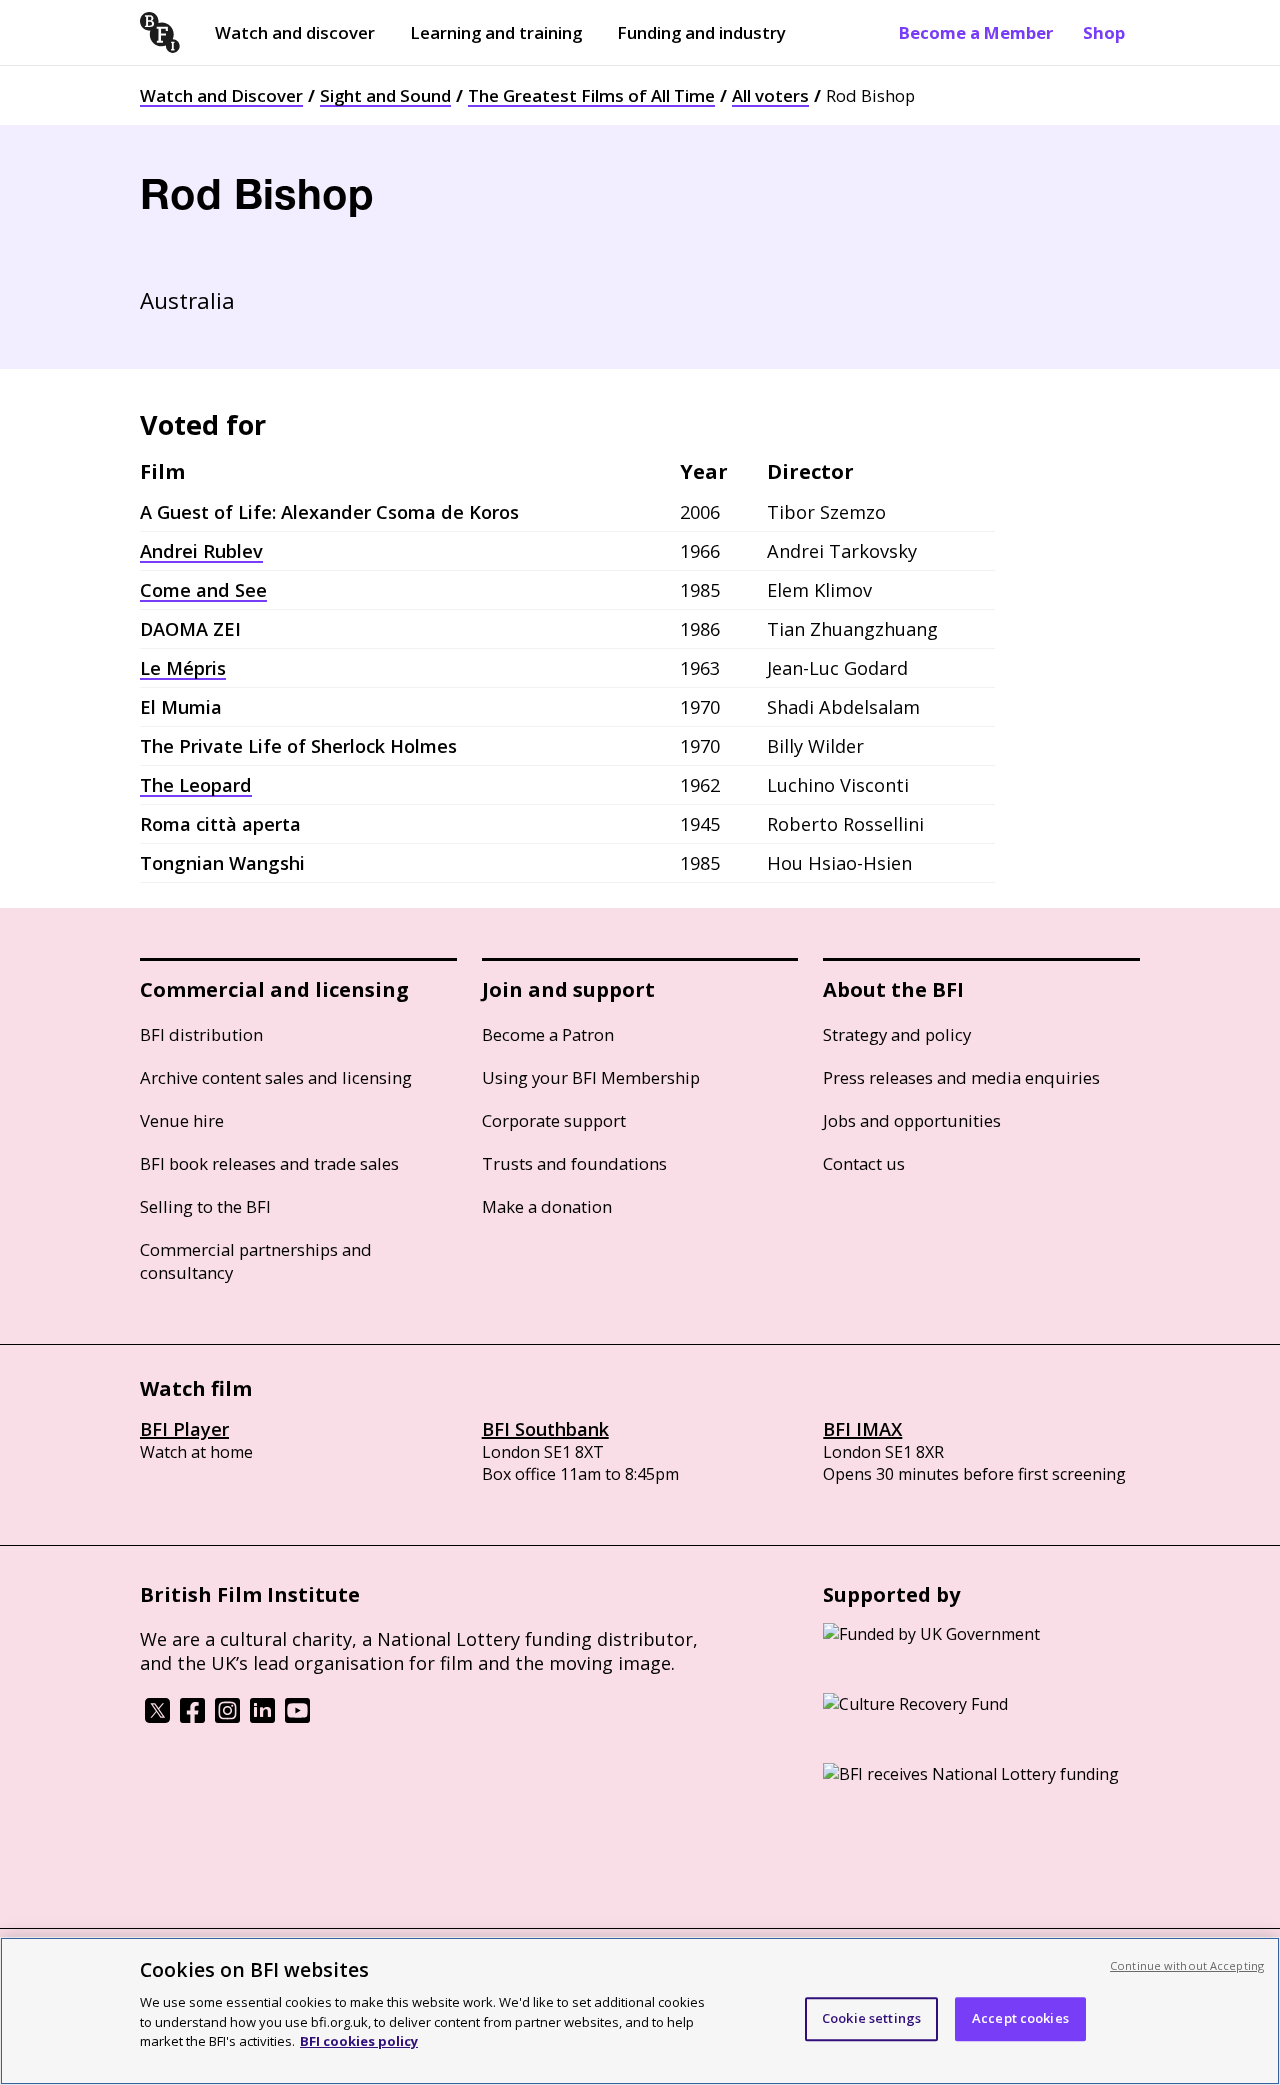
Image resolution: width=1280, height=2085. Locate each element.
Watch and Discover (221, 95)
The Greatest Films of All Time (591, 95)
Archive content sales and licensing (276, 1077)
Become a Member (976, 32)
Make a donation (547, 1206)
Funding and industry (701, 32)
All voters (770, 95)
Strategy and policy (897, 1034)
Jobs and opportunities (912, 1120)
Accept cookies (1020, 2018)
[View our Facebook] (192, 1717)
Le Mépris (183, 668)
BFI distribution (201, 1034)
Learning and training (496, 32)
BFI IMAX (862, 1429)
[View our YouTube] (297, 1717)
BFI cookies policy (359, 2040)
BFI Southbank (545, 1429)
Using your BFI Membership (591, 1077)
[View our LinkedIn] (262, 1717)
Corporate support (554, 1120)
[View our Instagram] (227, 1717)
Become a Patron (548, 1034)
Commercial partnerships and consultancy (256, 1261)
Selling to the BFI (205, 1206)
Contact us (864, 1163)
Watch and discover (295, 32)
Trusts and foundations (574, 1163)
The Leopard (196, 785)
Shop (1104, 32)
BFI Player (184, 1429)
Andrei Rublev (201, 551)
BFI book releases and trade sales (269, 1163)
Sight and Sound (385, 95)
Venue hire (182, 1120)
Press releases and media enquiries (961, 1077)
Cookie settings (871, 2018)
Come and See (203, 590)
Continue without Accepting (1187, 1965)
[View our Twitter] (157, 1717)
